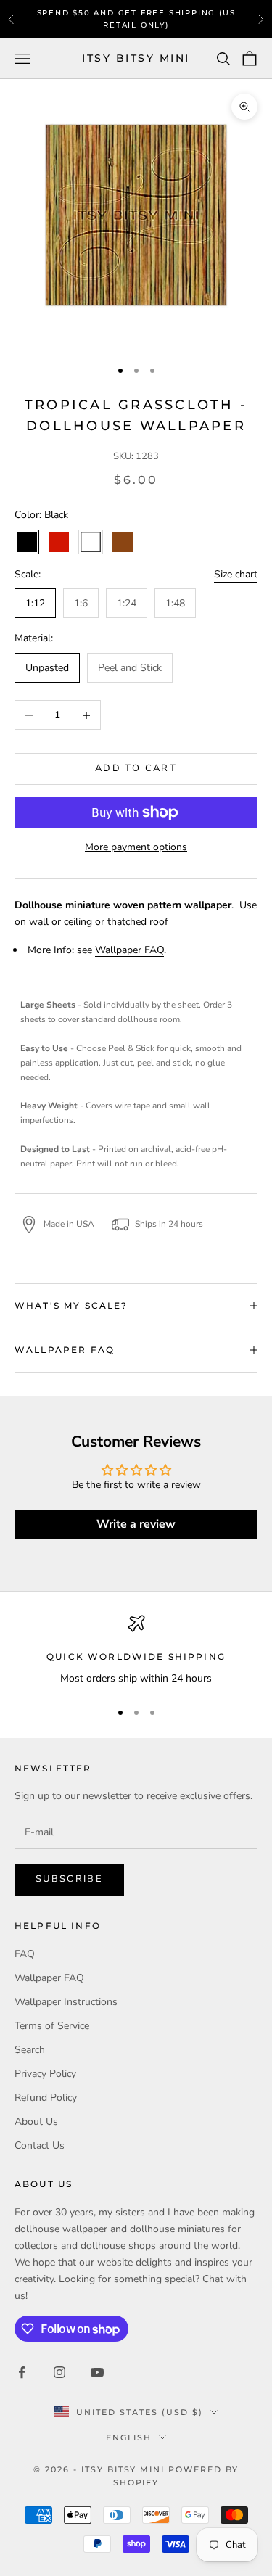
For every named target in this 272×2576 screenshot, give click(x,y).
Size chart (236, 574)
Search (30, 2050)
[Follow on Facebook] (22, 2372)
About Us (36, 2122)
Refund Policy (46, 2098)
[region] (136, 1651)
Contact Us (40, 2145)
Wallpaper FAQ (129, 950)
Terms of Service (52, 2026)
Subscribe (69, 1879)
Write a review (136, 1524)
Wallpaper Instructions (66, 2002)
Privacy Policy (45, 2074)
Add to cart (136, 768)
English (129, 2437)
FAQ (25, 1954)
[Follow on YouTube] (97, 2372)
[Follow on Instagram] (59, 2372)
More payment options (136, 847)
